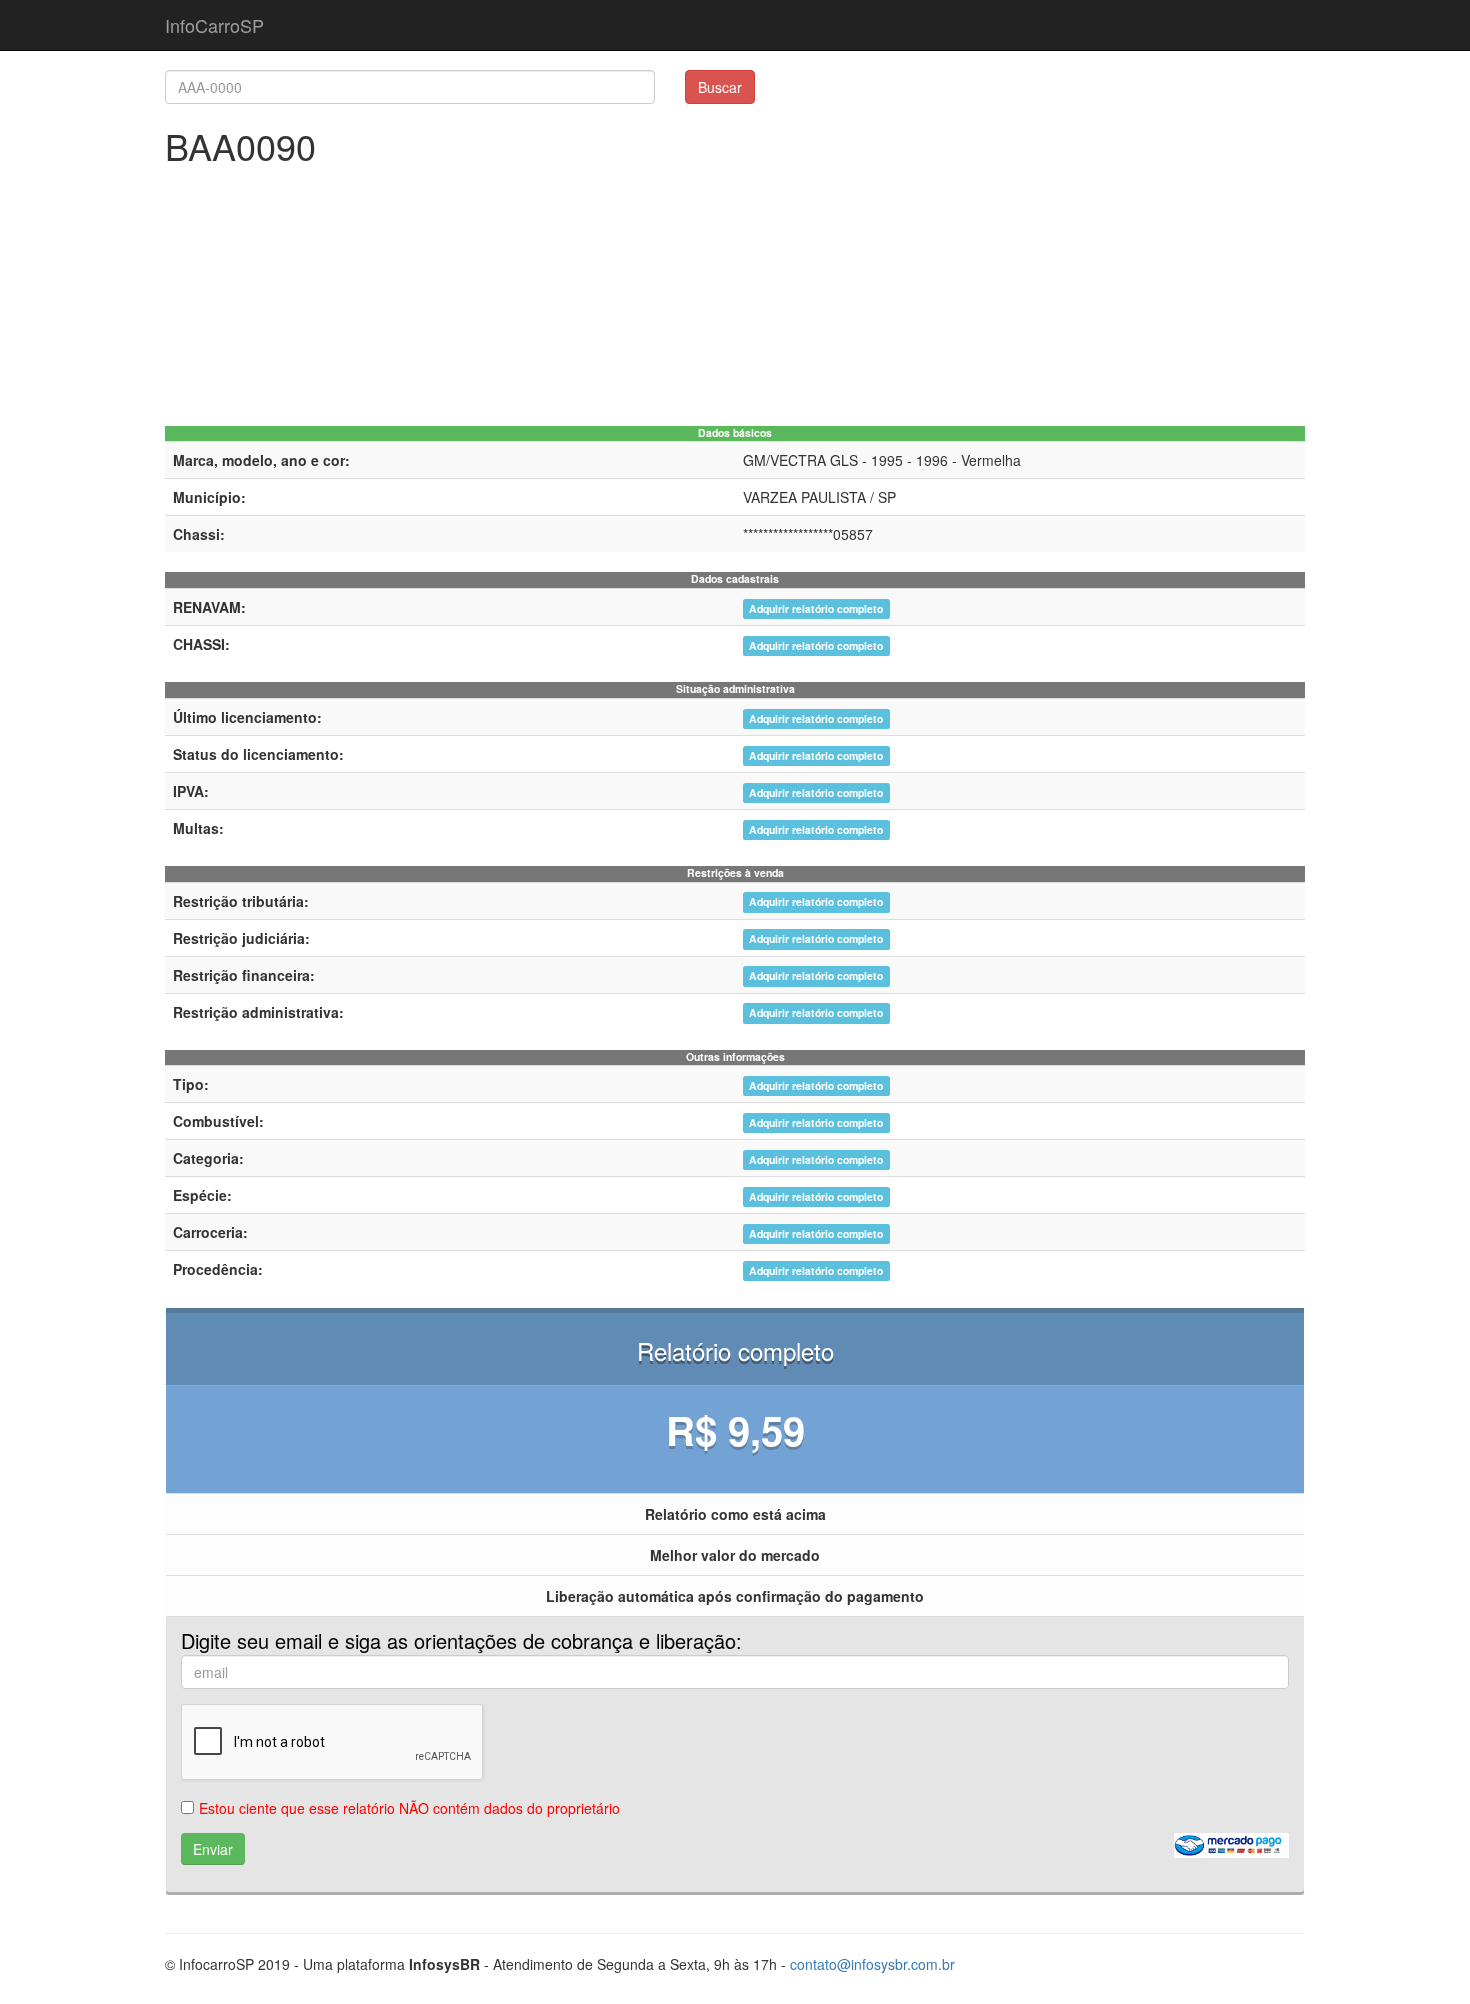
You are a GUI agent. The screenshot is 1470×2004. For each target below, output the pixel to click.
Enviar (213, 1849)
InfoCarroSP (214, 25)
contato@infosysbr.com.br (872, 1964)
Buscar (720, 87)
